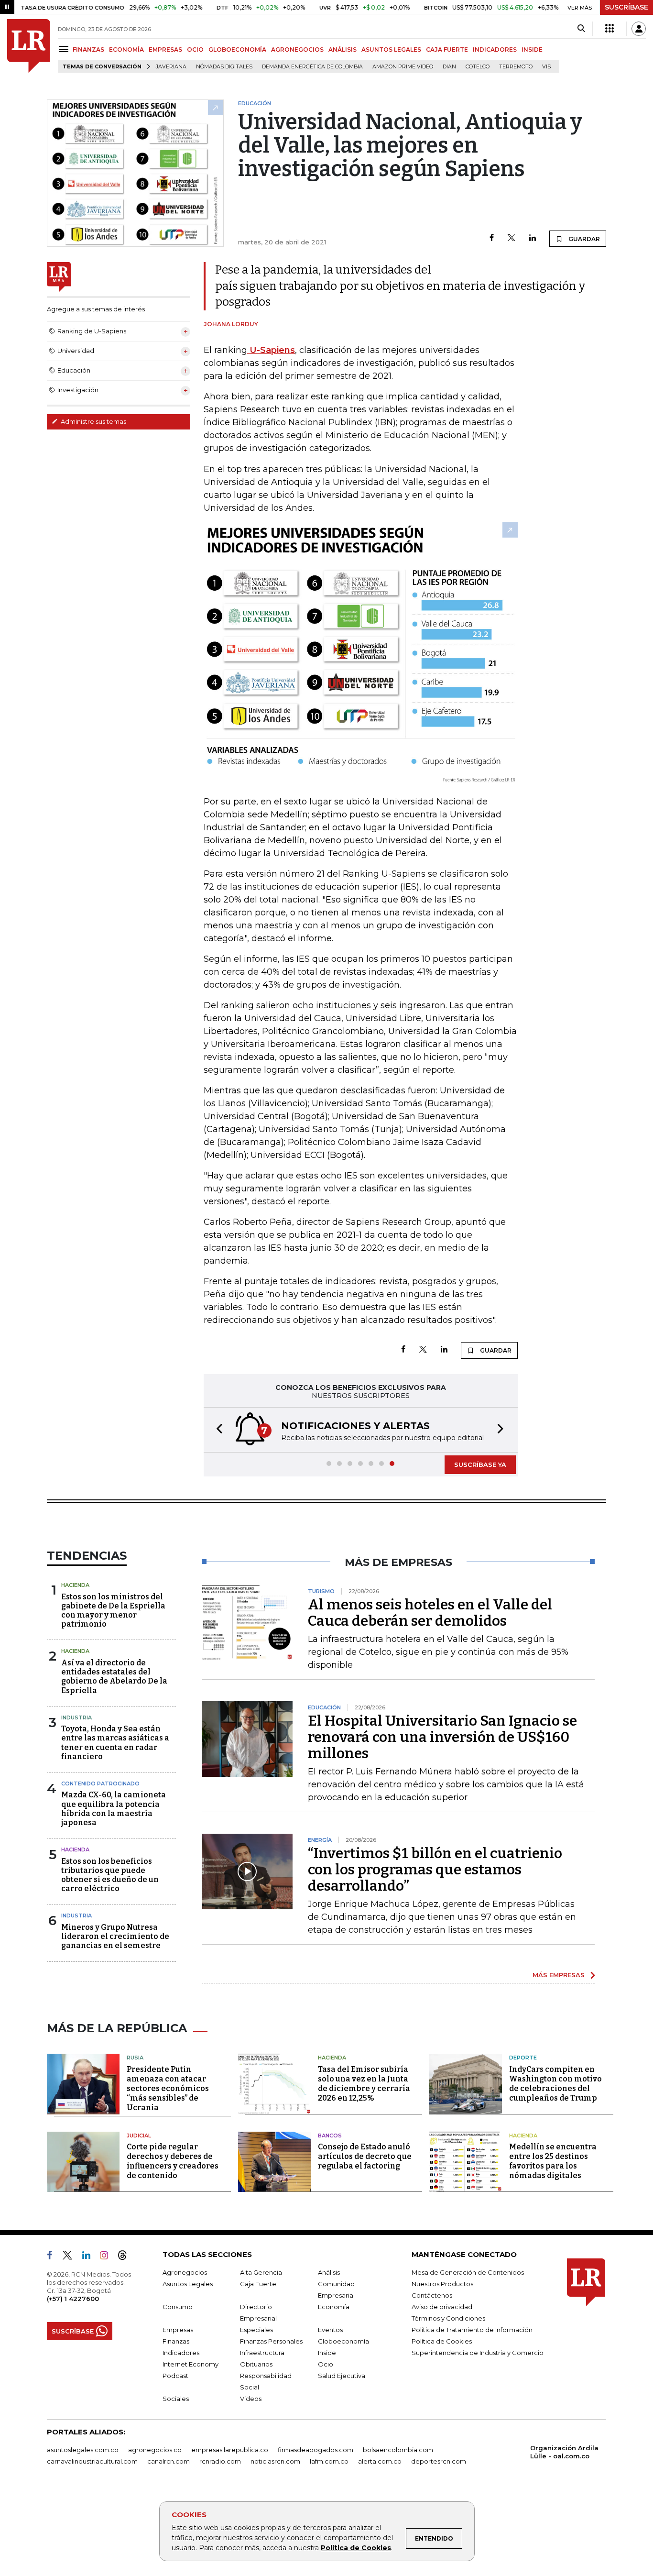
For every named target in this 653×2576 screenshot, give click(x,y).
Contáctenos (432, 2295)
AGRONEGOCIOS (297, 50)
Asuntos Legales (188, 2284)
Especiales (256, 2330)
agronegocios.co (155, 2450)
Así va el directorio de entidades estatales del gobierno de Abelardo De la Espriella (114, 1677)
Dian (449, 67)
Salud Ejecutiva (342, 2376)
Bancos (330, 2136)
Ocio (326, 2364)
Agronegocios (185, 2272)
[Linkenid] (90, 2257)
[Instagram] (108, 2257)
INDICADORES (495, 50)
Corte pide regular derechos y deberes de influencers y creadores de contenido (173, 2161)
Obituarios (256, 2364)
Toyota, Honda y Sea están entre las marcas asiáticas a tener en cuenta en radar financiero (115, 1743)
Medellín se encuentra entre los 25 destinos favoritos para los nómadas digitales (553, 2161)
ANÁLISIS (343, 50)
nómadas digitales (224, 67)
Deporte (523, 2058)
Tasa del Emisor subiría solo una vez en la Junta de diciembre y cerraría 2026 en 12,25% (364, 2084)
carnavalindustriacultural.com (92, 2461)
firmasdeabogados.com (316, 2450)
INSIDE (532, 50)
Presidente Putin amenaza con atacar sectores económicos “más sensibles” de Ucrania (168, 2088)
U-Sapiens (271, 350)
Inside (327, 2353)
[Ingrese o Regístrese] (639, 29)
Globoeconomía (343, 2341)
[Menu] (65, 49)
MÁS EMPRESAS (559, 1975)
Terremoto (516, 67)
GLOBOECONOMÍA (237, 50)
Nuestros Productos (442, 2284)
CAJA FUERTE (447, 50)
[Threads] (126, 2257)
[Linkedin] (533, 238)
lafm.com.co (329, 2461)
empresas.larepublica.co (230, 2450)
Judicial (139, 2136)
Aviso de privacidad (442, 2307)
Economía (334, 2307)
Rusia (135, 2058)
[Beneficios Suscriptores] (609, 29)
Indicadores (181, 2353)
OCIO (195, 50)
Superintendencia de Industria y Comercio (478, 2353)
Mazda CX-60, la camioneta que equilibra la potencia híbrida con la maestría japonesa (114, 1809)
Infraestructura (262, 2353)
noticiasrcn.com (275, 2461)
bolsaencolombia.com (398, 2450)
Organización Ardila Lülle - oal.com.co (564, 2452)
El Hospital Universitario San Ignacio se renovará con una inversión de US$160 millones (442, 1737)
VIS (546, 67)
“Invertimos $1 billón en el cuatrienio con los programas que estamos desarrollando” (435, 1870)
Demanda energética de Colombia (312, 67)
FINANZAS (88, 50)
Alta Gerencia (261, 2272)
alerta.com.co (380, 2461)
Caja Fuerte (258, 2284)
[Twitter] (512, 238)
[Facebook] (492, 238)
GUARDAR (583, 239)
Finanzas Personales (271, 2341)
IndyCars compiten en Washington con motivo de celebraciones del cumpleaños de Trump (555, 2084)
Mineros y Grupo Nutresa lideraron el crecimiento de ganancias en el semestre (115, 1936)
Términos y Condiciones (448, 2318)
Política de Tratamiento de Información (472, 2330)
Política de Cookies (356, 2548)
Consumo (178, 2307)
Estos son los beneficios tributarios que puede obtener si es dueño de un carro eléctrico (110, 1875)
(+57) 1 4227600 (73, 2299)
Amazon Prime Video (403, 67)
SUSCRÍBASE (626, 7)
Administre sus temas (93, 421)
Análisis (329, 2272)
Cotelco (478, 67)
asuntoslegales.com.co (83, 2450)
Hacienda (75, 1585)
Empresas (178, 2330)
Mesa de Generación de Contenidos (468, 2272)
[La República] (29, 46)
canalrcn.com (169, 2461)
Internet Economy (190, 2364)
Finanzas (176, 2341)
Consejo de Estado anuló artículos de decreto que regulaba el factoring (365, 2156)
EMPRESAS (165, 50)
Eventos (330, 2330)
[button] (217, 1430)
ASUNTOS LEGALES (391, 50)
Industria (76, 1717)
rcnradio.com (220, 2461)
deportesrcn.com (439, 2461)
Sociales (176, 2399)
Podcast (175, 2376)
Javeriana (171, 67)
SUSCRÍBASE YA (480, 1464)
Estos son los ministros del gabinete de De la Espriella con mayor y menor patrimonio (113, 1611)
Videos (251, 2399)
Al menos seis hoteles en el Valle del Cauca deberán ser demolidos (430, 1613)
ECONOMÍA (126, 50)
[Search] (581, 29)
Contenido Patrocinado (100, 1783)
